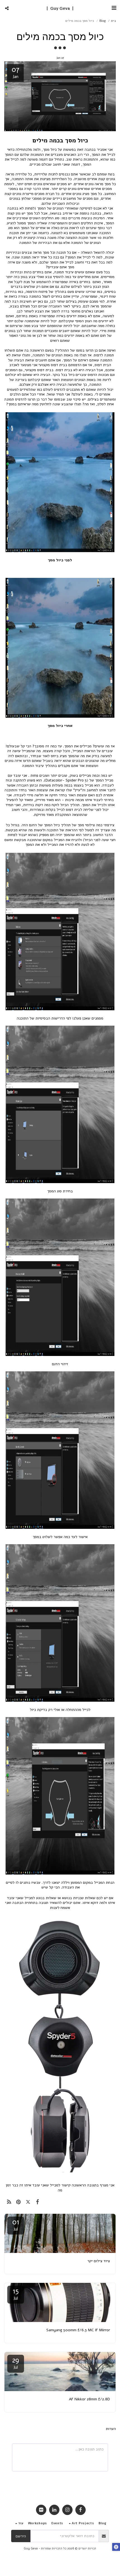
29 (16, 2363)
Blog (103, 21)
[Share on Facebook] (38, 2202)
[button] (114, 8)
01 (16, 2225)
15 (16, 2294)
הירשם (21, 2536)
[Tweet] (28, 2202)
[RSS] (9, 2202)
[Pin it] (18, 2202)
